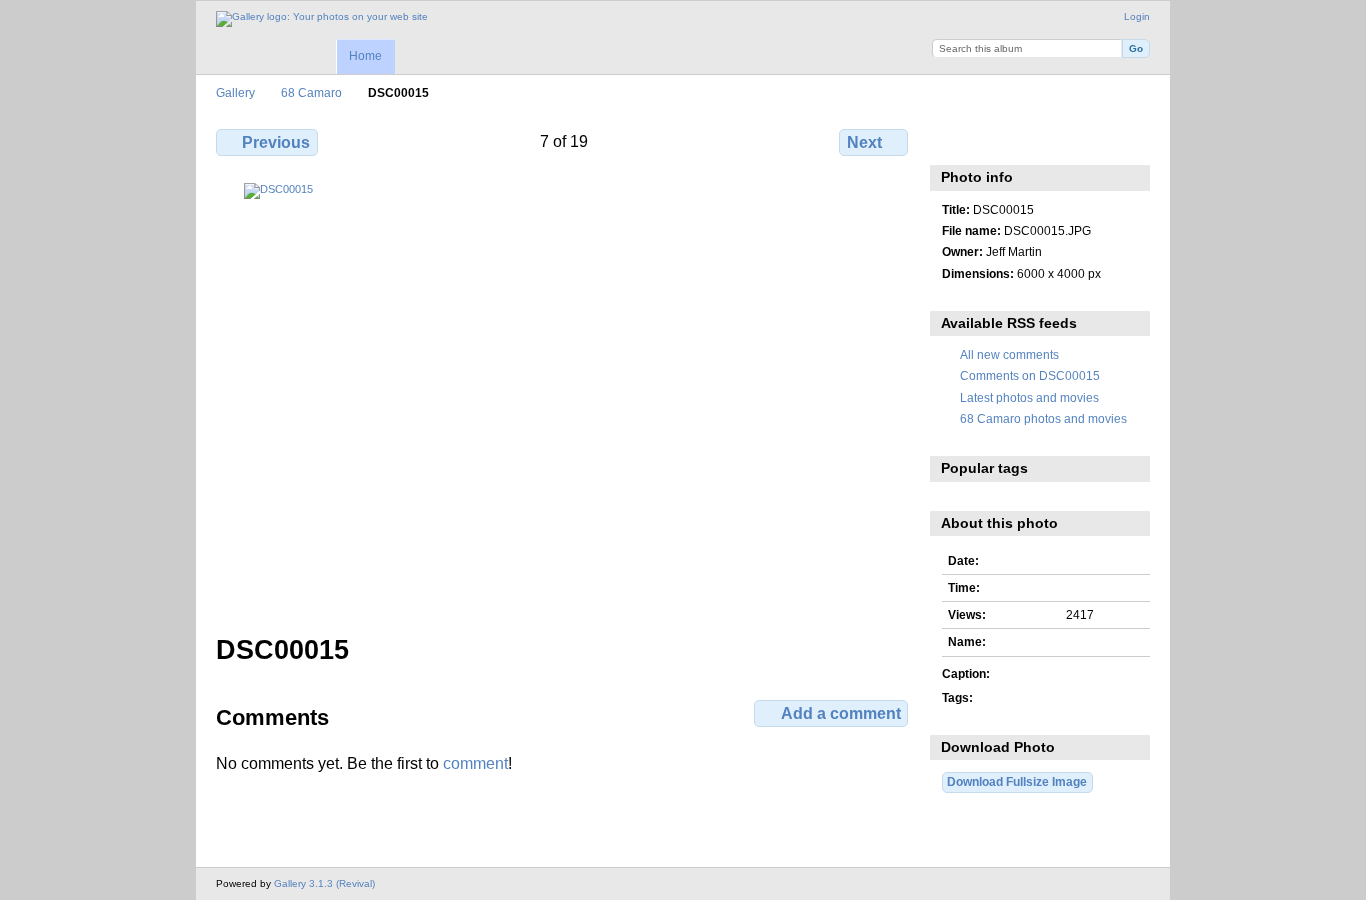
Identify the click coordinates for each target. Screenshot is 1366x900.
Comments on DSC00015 (1030, 375)
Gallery (235, 92)
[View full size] (564, 396)
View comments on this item (995, 140)
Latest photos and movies (1029, 397)
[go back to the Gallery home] (322, 19)
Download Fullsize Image (1017, 781)
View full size (952, 140)
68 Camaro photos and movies (1043, 418)
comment (475, 763)
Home (365, 56)
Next (864, 142)
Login (1137, 16)
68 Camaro (311, 92)
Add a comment (841, 713)
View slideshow (1038, 140)
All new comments (1009, 354)
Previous (276, 142)
